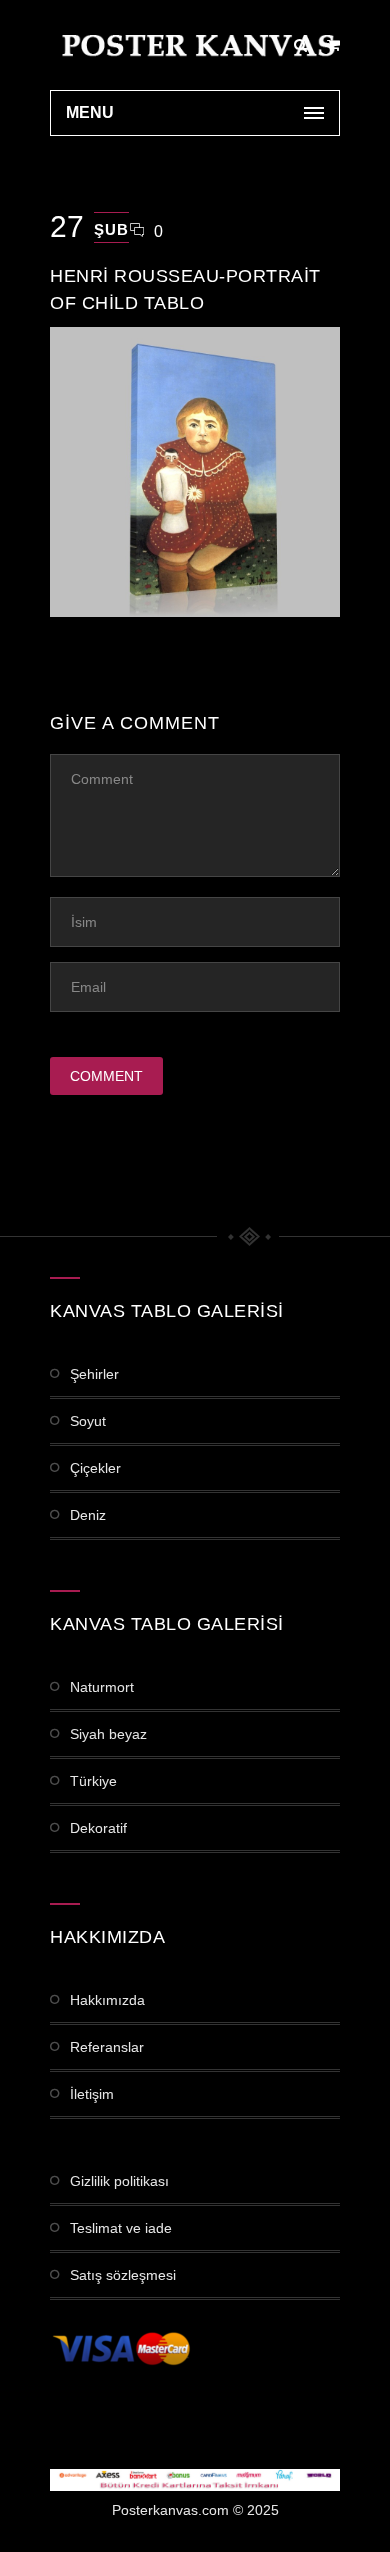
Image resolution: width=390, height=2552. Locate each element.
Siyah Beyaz (108, 1734)
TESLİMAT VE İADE (121, 2228)
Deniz (88, 1515)
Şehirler (94, 1374)
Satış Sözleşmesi (123, 2275)
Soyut (88, 1421)
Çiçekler (95, 1468)
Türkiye (93, 1781)
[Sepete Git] (333, 45)
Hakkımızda (107, 2000)
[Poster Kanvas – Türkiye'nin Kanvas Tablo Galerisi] (195, 45)
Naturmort (102, 1687)
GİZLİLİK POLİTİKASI (119, 2181)
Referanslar (107, 2047)
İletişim (92, 2094)
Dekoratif (98, 1828)
